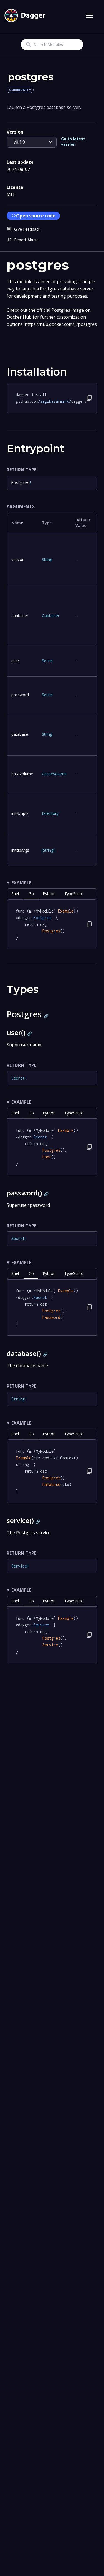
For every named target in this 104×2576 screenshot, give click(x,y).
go (31, 894)
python (49, 894)
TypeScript (74, 894)
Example (21, 883)
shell (16, 894)
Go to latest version (73, 141)
